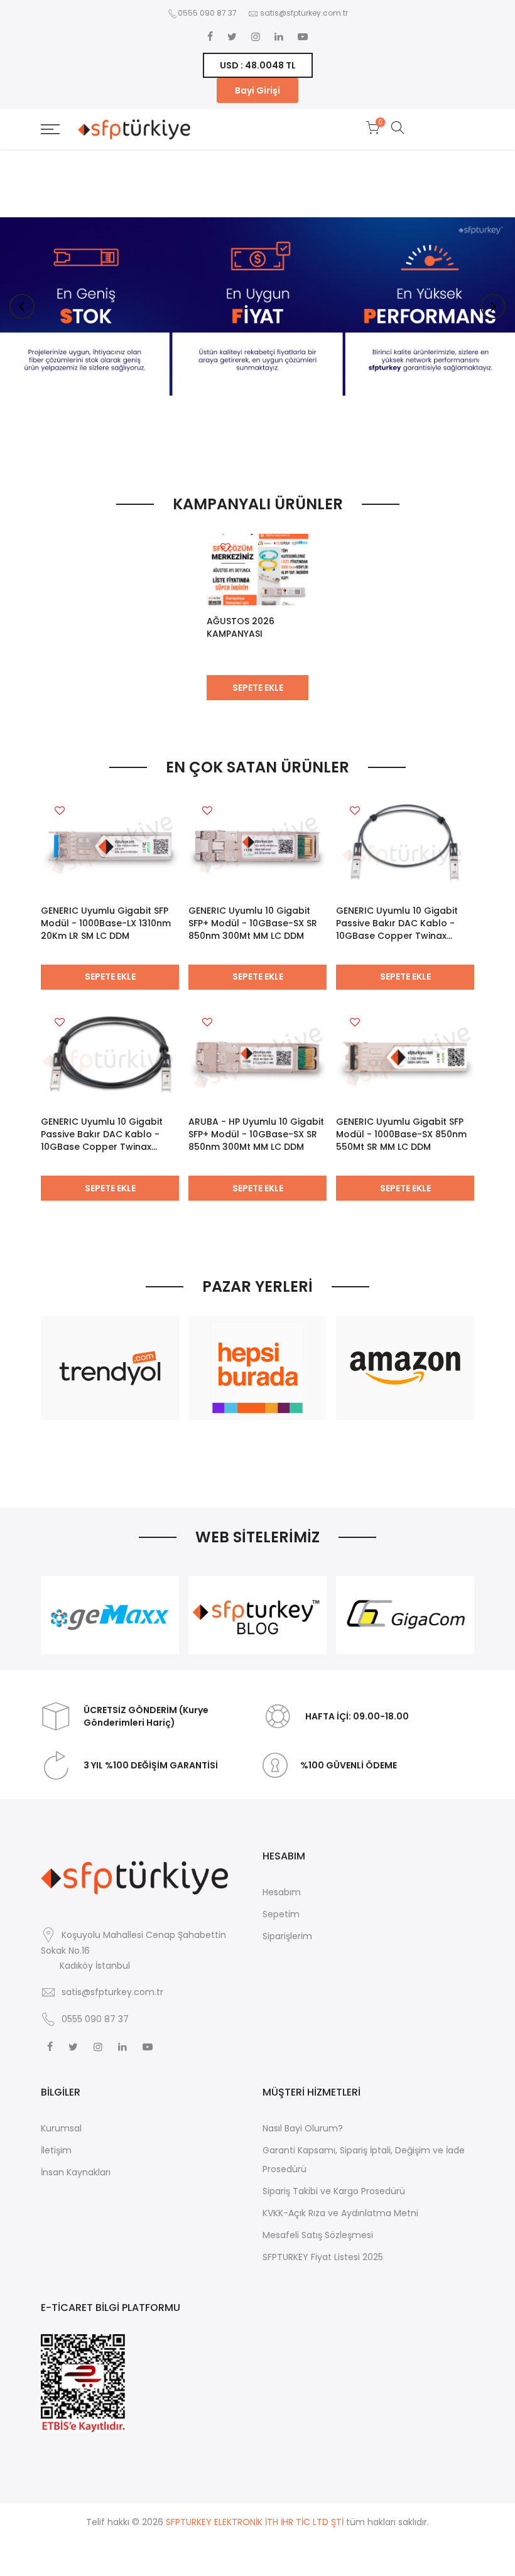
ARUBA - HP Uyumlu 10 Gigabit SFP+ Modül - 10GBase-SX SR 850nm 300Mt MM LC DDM (256, 1134)
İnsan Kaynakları (76, 2172)
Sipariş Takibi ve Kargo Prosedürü (334, 2191)
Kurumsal (61, 2128)
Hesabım (282, 1892)
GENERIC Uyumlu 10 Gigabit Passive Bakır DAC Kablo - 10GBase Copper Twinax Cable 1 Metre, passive (397, 923)
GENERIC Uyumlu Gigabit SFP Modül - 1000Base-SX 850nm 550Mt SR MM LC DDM (401, 1134)
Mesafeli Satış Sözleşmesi (318, 2235)
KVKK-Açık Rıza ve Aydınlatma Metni (340, 2213)
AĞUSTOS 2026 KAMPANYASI (241, 627)
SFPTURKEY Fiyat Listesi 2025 (323, 2257)
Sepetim (281, 1914)
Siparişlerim (287, 1936)
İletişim (56, 2150)
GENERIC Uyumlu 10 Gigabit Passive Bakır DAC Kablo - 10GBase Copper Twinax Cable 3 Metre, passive (102, 1134)
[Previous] (22, 306)
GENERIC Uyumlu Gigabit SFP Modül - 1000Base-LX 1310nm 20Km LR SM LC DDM (106, 923)
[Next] (493, 306)
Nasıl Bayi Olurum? (303, 2128)
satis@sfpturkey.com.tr (304, 13)
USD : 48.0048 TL (258, 65)
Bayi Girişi (257, 90)
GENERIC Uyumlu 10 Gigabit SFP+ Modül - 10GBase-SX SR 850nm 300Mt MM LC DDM (253, 923)
